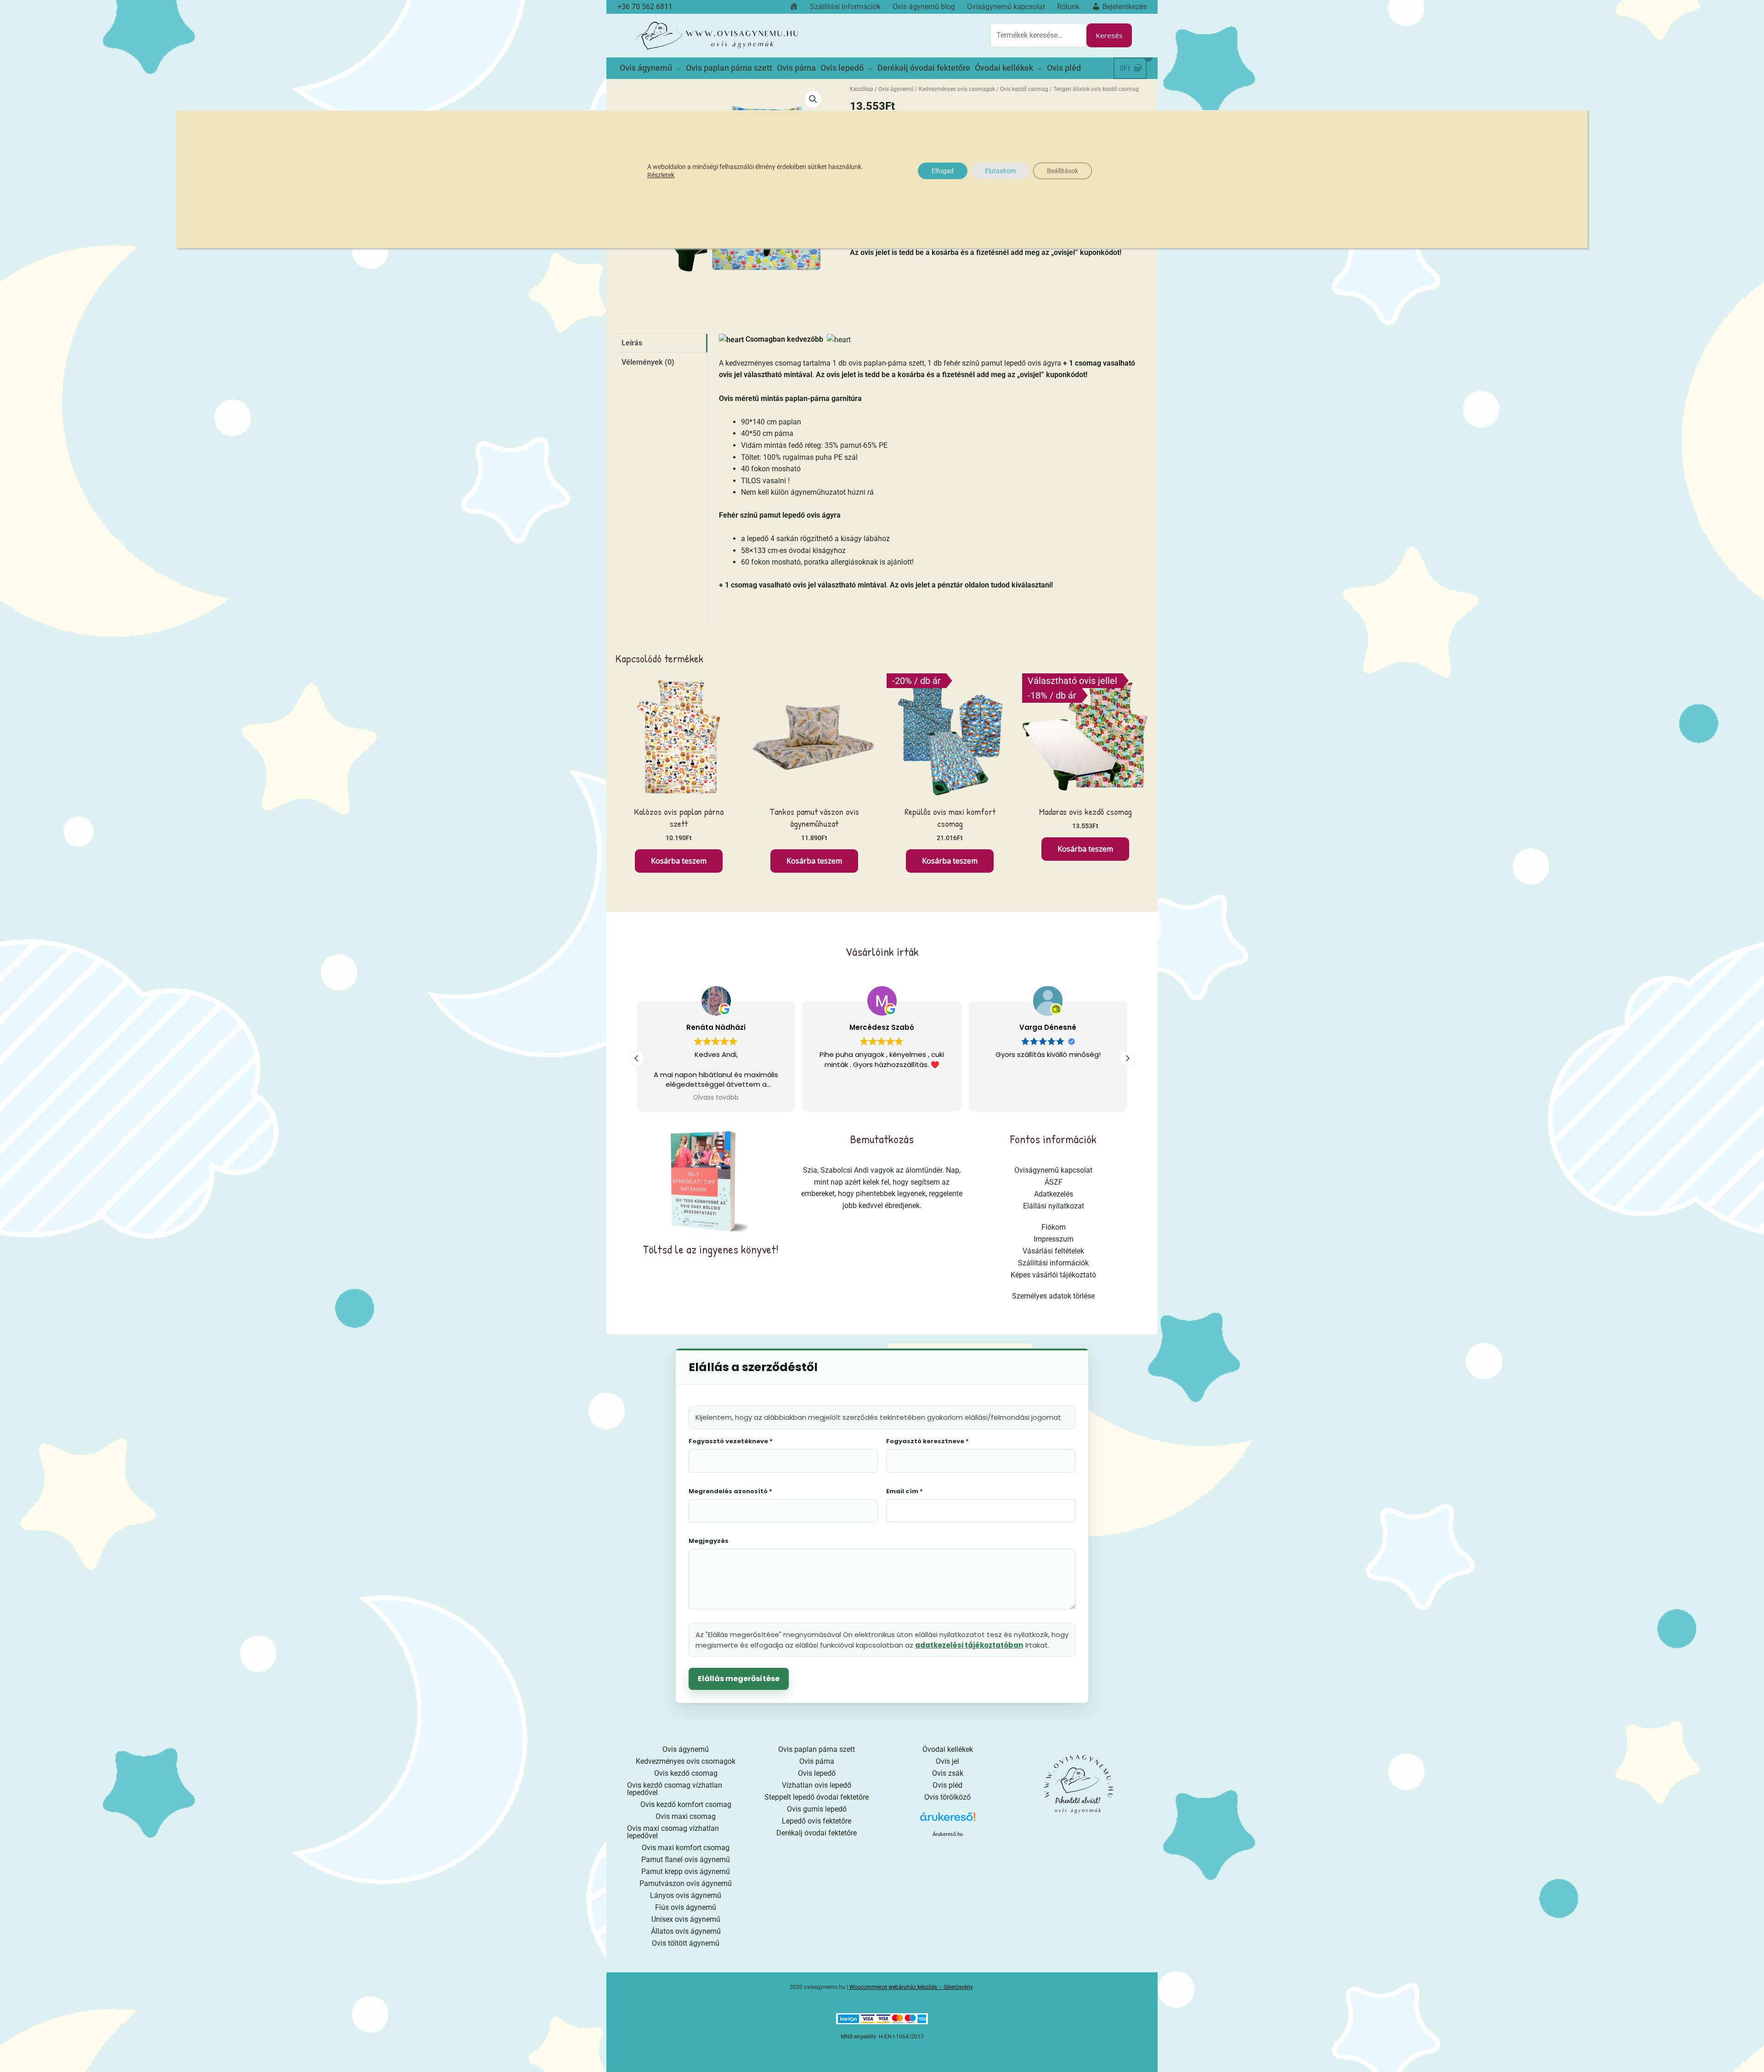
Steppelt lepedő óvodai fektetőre (817, 1797)
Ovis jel (947, 1761)
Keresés (1109, 35)
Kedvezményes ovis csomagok (957, 89)
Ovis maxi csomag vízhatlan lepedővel (673, 1832)
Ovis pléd (947, 1785)
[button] (813, 99)
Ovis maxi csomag (686, 1816)
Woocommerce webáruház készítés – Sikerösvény (911, 1987)
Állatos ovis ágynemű (686, 1931)
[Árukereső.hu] (948, 1820)
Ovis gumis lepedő (817, 1809)
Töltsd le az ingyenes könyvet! (711, 1249)
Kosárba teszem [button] (679, 861)
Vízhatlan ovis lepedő (817, 1785)
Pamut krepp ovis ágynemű (686, 1872)
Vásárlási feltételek (1053, 1251)
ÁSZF (1054, 1182)
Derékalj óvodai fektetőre (817, 1833)
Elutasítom (1000, 171)
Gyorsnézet (679, 791)
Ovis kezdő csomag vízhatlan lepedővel (675, 1789)
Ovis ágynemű (896, 89)
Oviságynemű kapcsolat (1053, 1170)
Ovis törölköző (947, 1797)
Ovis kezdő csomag (1024, 89)
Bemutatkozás (882, 1139)
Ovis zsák (948, 1773)
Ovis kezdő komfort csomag (686, 1804)
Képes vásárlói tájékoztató (1053, 1275)
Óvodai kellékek (948, 1749)
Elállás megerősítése (739, 1679)
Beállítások (1063, 171)
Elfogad (943, 171)
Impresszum (1054, 1239)
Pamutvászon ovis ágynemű (686, 1883)
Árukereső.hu (948, 1834)
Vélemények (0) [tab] (648, 362)
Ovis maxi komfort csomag (686, 1848)
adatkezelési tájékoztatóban (969, 1645)
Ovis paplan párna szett (817, 1749)
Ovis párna (817, 1761)
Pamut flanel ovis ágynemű (686, 1860)
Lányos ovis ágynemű (686, 1895)
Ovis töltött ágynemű (686, 1943)
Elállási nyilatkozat (1054, 1206)
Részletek (661, 175)
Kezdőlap (862, 89)
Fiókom (1054, 1227)
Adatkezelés (1054, 1194)
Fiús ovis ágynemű (686, 1907)
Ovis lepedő (817, 1773)
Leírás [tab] (632, 343)
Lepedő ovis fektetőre (817, 1821)
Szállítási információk (1053, 1263)
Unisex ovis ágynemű (686, 1919)
